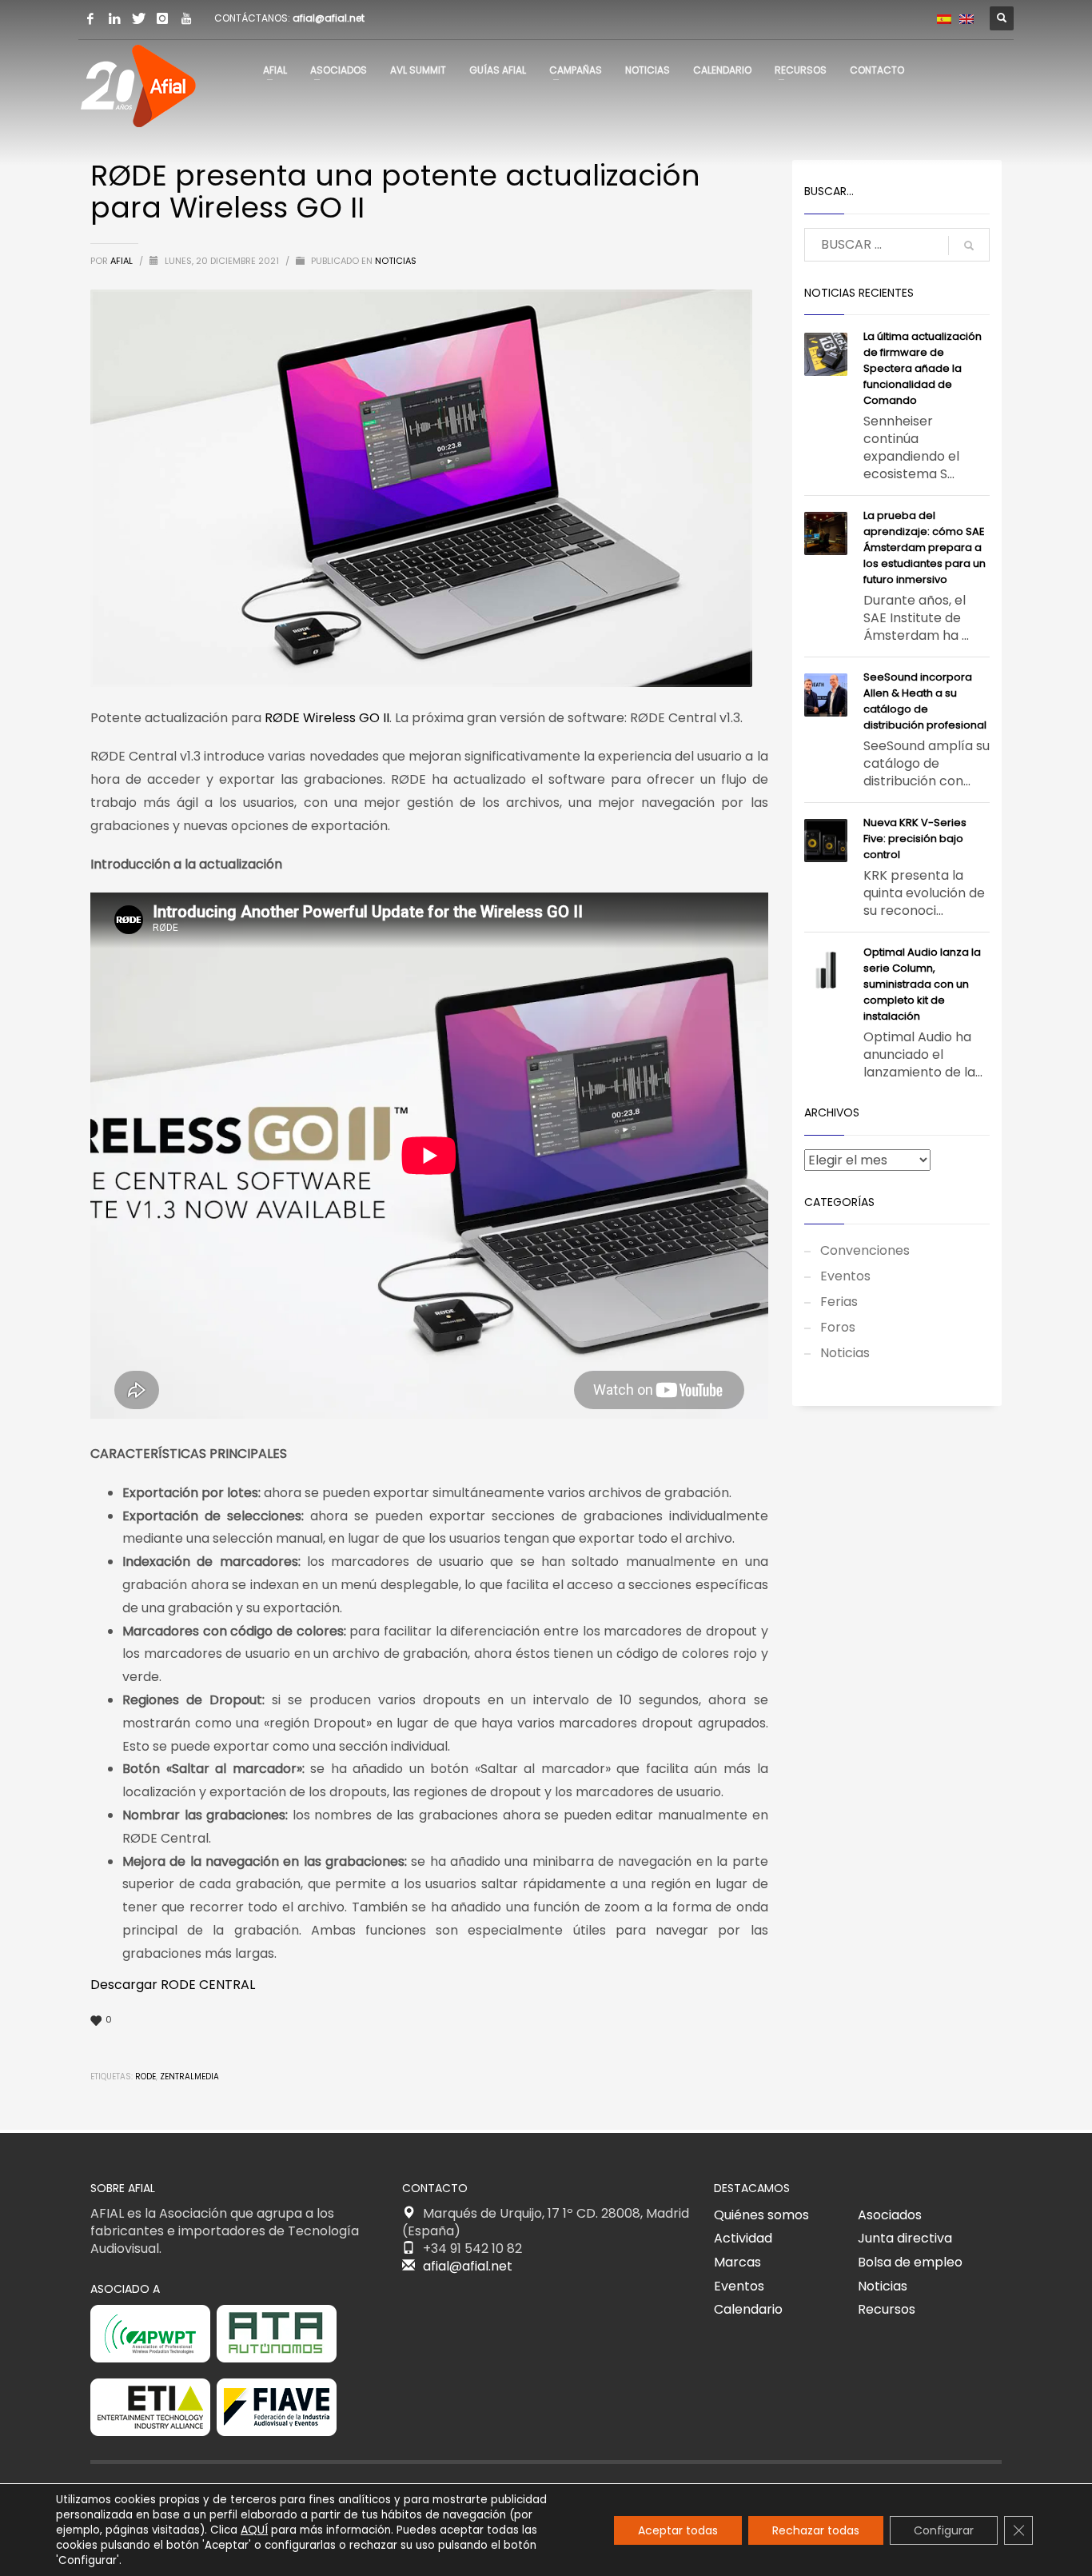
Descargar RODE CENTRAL (173, 1985)
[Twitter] (138, 18)
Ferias (839, 1302)
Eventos (845, 1276)
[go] (969, 246)
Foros (838, 1327)
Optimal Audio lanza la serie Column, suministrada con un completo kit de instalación (922, 984)
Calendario (748, 2309)
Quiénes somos (761, 2215)
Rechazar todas (816, 2530)
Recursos (887, 2309)
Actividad (743, 2238)
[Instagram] (162, 18)
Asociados (890, 2215)
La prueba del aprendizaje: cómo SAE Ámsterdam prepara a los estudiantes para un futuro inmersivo (925, 547)
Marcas (737, 2262)
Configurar (944, 2530)
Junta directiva (905, 2238)
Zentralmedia (189, 2077)
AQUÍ (254, 2530)
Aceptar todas (678, 2530)
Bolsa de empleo (910, 2262)
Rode (145, 2077)
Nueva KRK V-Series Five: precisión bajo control (915, 839)
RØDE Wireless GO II (327, 718)
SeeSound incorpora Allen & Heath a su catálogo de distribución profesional (925, 701)
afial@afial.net (329, 18)
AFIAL (123, 261)
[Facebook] (90, 18)
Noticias (396, 261)
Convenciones (865, 1250)
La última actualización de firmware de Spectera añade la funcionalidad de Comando (923, 368)
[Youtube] (186, 18)
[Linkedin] (114, 18)
